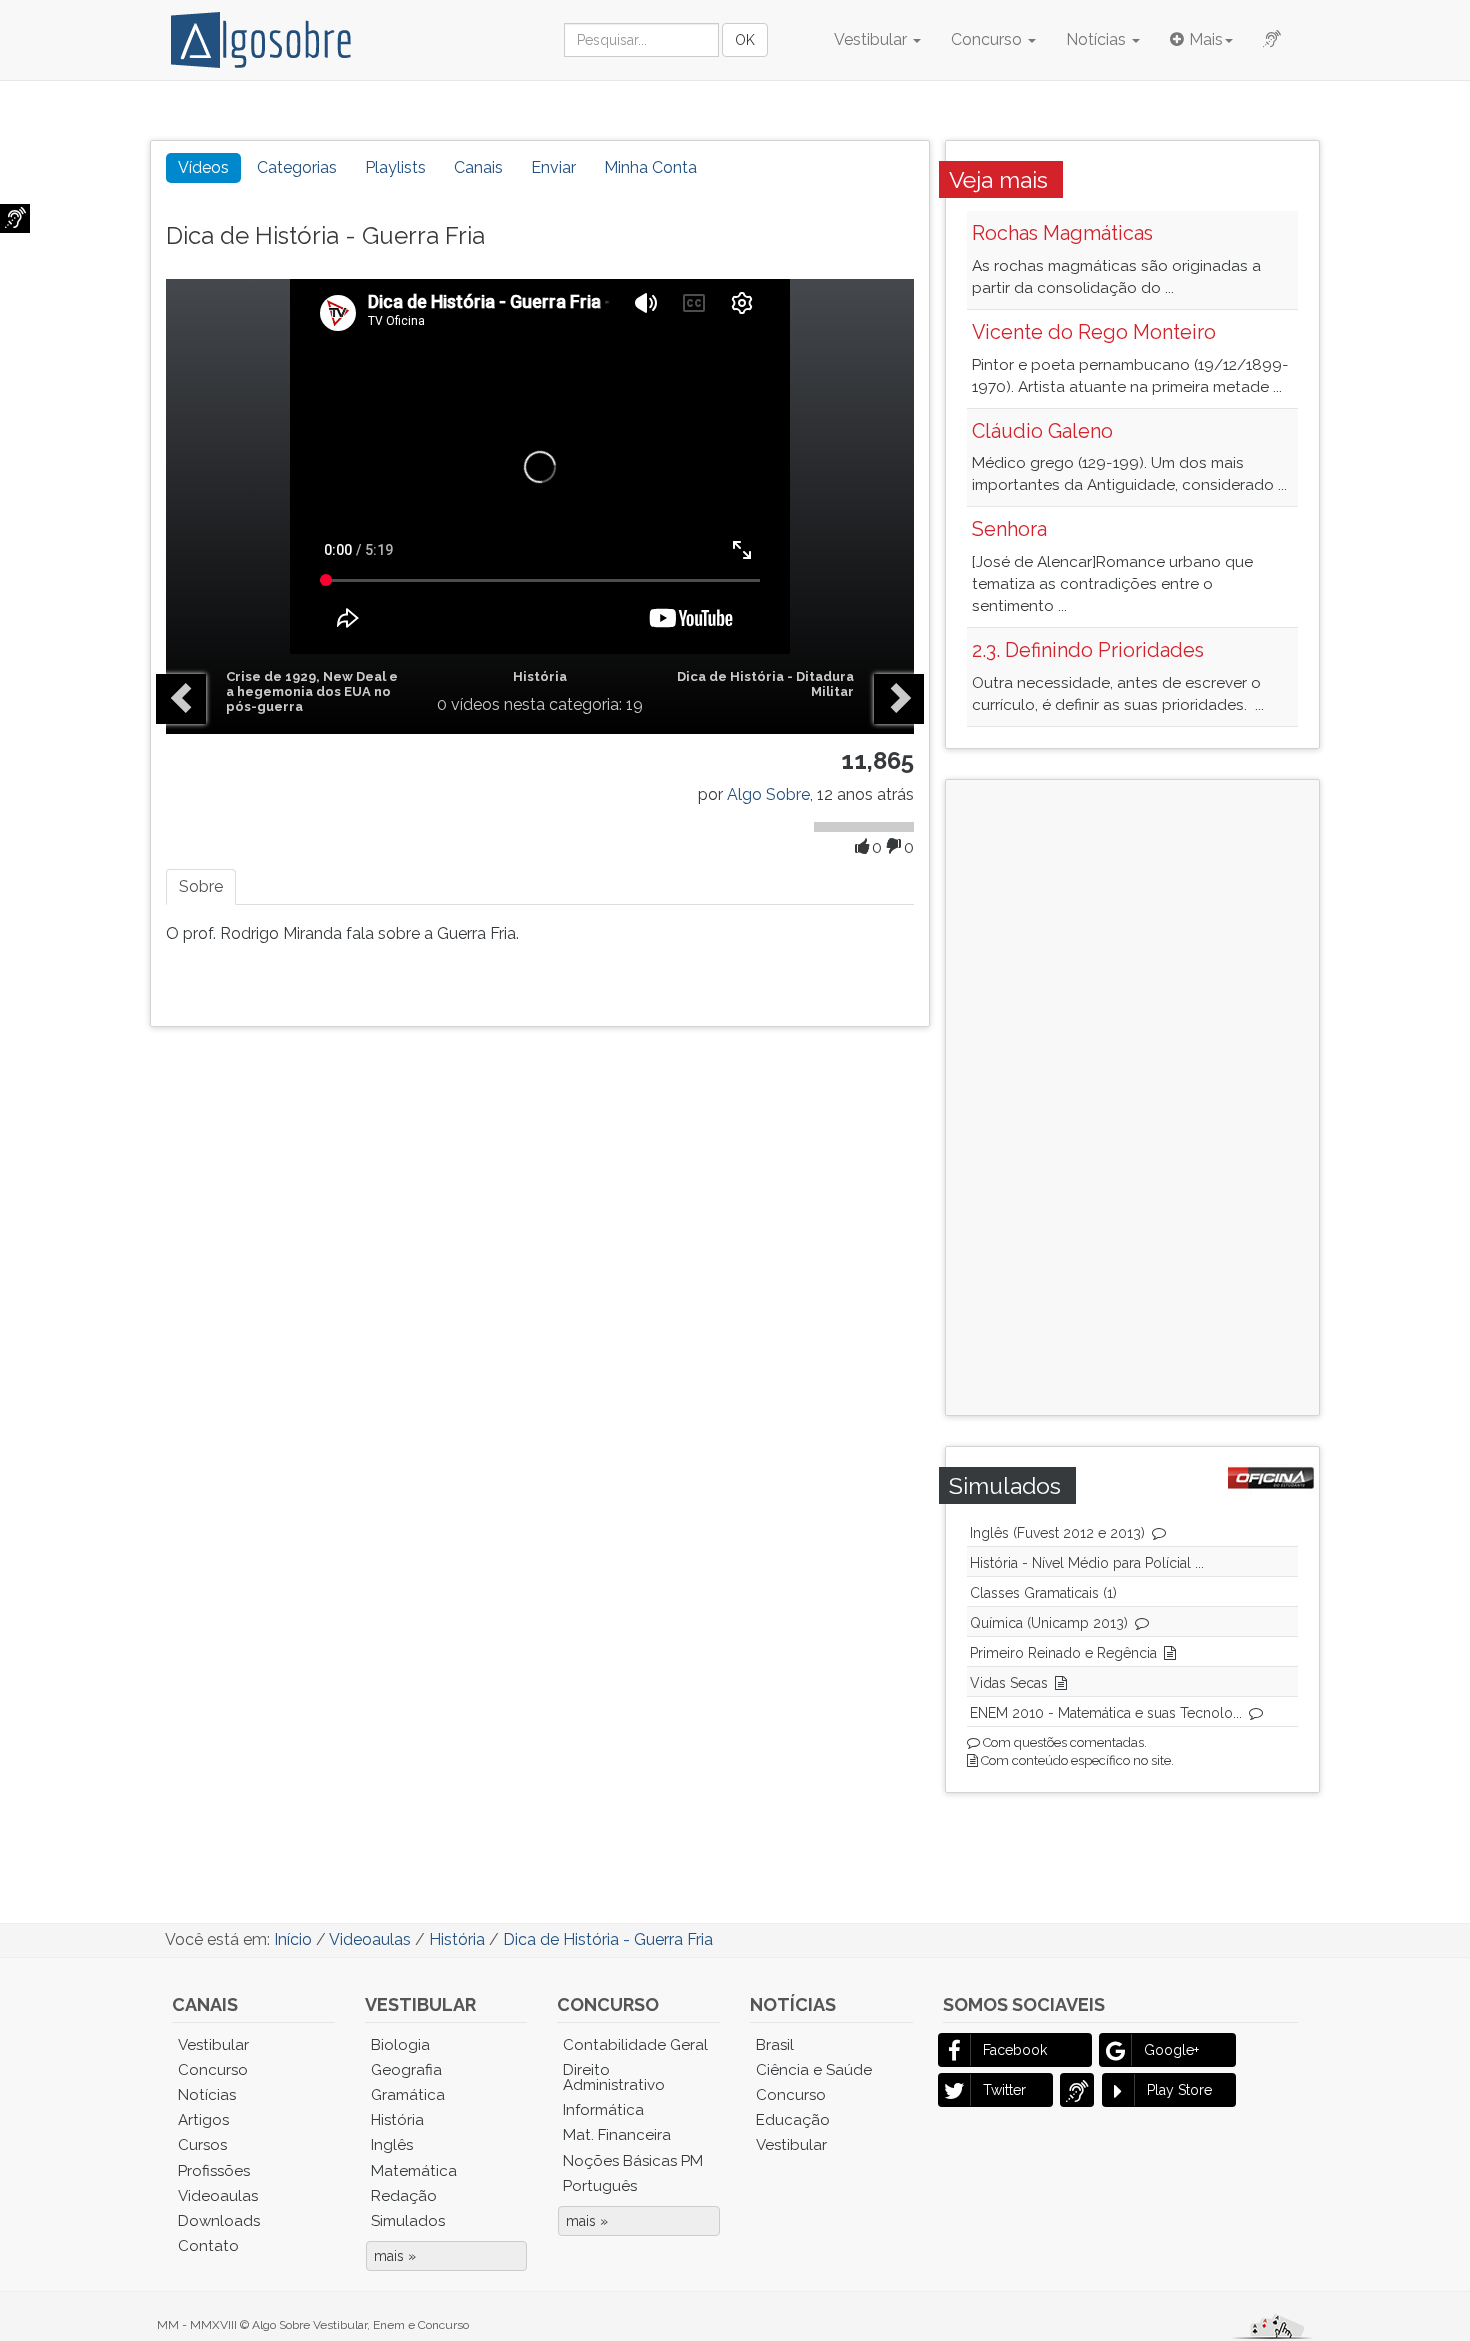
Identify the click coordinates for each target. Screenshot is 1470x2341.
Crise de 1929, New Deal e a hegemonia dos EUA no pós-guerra (312, 691)
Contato (208, 2246)
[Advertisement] (1126, 1095)
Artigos (203, 2120)
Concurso (988, 39)
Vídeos (203, 167)
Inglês (392, 2145)
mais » (395, 2256)
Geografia (406, 2070)
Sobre (201, 886)
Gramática (408, 2095)
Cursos (202, 2145)
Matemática (414, 2171)
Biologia (400, 2045)
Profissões (214, 2171)
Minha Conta (650, 167)
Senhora (1009, 529)
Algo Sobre (768, 794)
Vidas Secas (1009, 1683)
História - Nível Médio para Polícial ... (1087, 1563)
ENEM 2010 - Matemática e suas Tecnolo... (1106, 1713)
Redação (404, 2196)
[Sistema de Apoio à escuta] (15, 218)
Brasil (775, 2045)
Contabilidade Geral (635, 2045)
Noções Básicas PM (633, 2161)
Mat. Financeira (617, 2135)
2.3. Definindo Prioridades (1088, 650)
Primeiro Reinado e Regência (1063, 1653)
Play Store (1179, 2090)
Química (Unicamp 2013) (1049, 1623)
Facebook (1015, 2050)
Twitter (1004, 2090)
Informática (603, 2110)
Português (600, 2186)
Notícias (1098, 39)
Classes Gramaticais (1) (1043, 1593)
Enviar (553, 167)
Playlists (395, 167)
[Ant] (181, 699)
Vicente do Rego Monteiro (1094, 332)
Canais (478, 167)
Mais (1206, 39)
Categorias (297, 167)
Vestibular (872, 39)
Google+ (1171, 2050)
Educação (793, 2120)
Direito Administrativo (614, 2077)
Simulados (408, 2221)
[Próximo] (899, 699)
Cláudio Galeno (1042, 431)
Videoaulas (218, 2196)
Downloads (219, 2221)
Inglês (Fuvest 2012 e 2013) (1057, 1533)
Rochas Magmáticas (1062, 233)
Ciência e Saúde (814, 2070)
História (540, 676)
